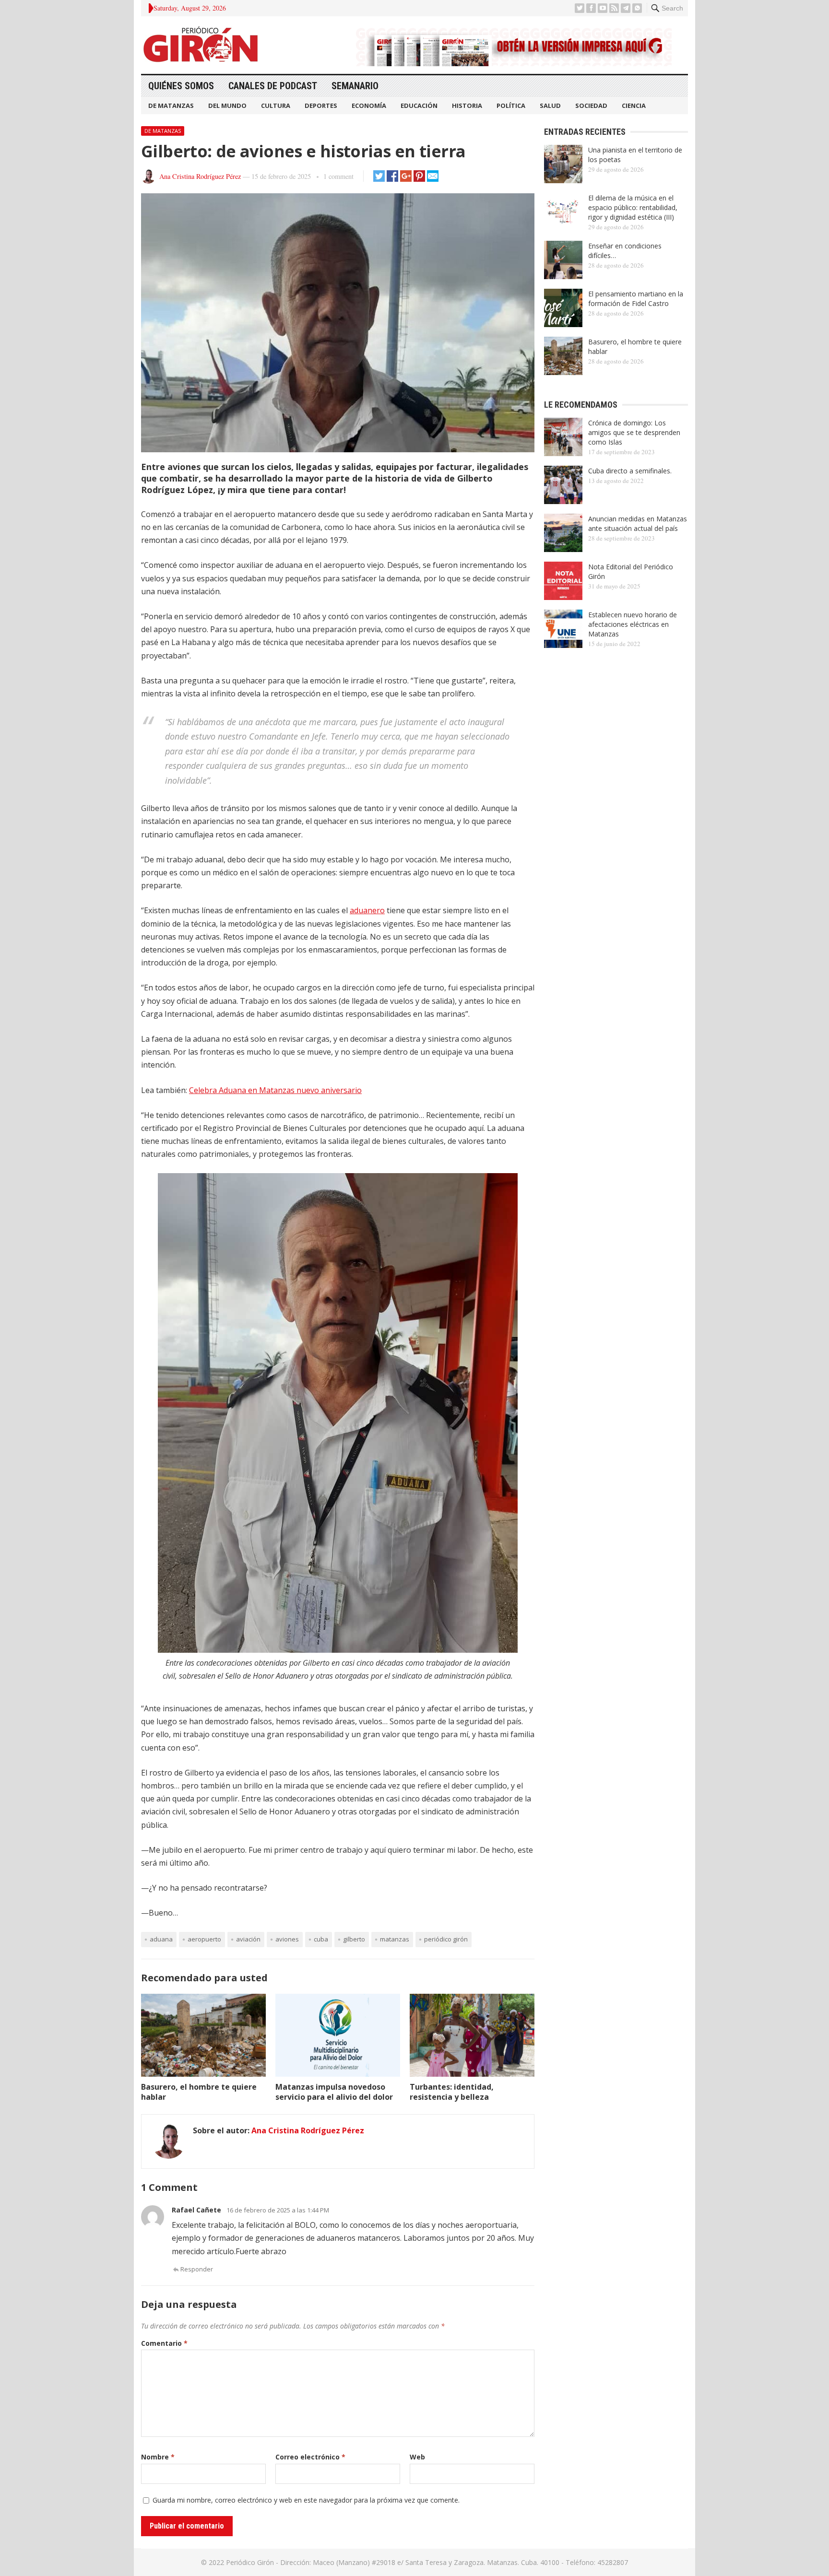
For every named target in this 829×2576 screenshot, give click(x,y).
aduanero (367, 910)
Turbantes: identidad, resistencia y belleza (452, 2092)
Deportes (321, 106)
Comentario (164, 2343)
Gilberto (354, 1939)
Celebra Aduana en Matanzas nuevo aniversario (275, 1090)
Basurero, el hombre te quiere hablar (199, 2092)
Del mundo (227, 106)
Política (511, 106)
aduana (161, 1939)
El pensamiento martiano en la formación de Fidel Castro (636, 299)
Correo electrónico (310, 2457)
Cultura (276, 106)
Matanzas (395, 1939)
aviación (248, 1939)
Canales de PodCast (273, 86)
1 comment (338, 176)
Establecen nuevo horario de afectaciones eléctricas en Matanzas (633, 624)
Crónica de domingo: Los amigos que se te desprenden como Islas (634, 432)
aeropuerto (204, 1939)
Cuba (321, 1939)
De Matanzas (171, 106)
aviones (287, 1939)
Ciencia (634, 106)
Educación (419, 106)
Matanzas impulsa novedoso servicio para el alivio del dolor (334, 2092)
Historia (467, 106)
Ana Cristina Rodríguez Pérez (200, 176)
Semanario (355, 86)
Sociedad (591, 106)
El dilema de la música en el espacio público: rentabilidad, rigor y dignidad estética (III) (633, 207)
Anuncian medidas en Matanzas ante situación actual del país (638, 523)
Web (417, 2457)
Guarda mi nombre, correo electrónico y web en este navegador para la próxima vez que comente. (306, 2500)
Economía (369, 106)
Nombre (158, 2457)
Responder (197, 2269)
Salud (550, 106)
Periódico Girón (446, 1939)
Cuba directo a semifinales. (630, 471)
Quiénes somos (181, 86)
